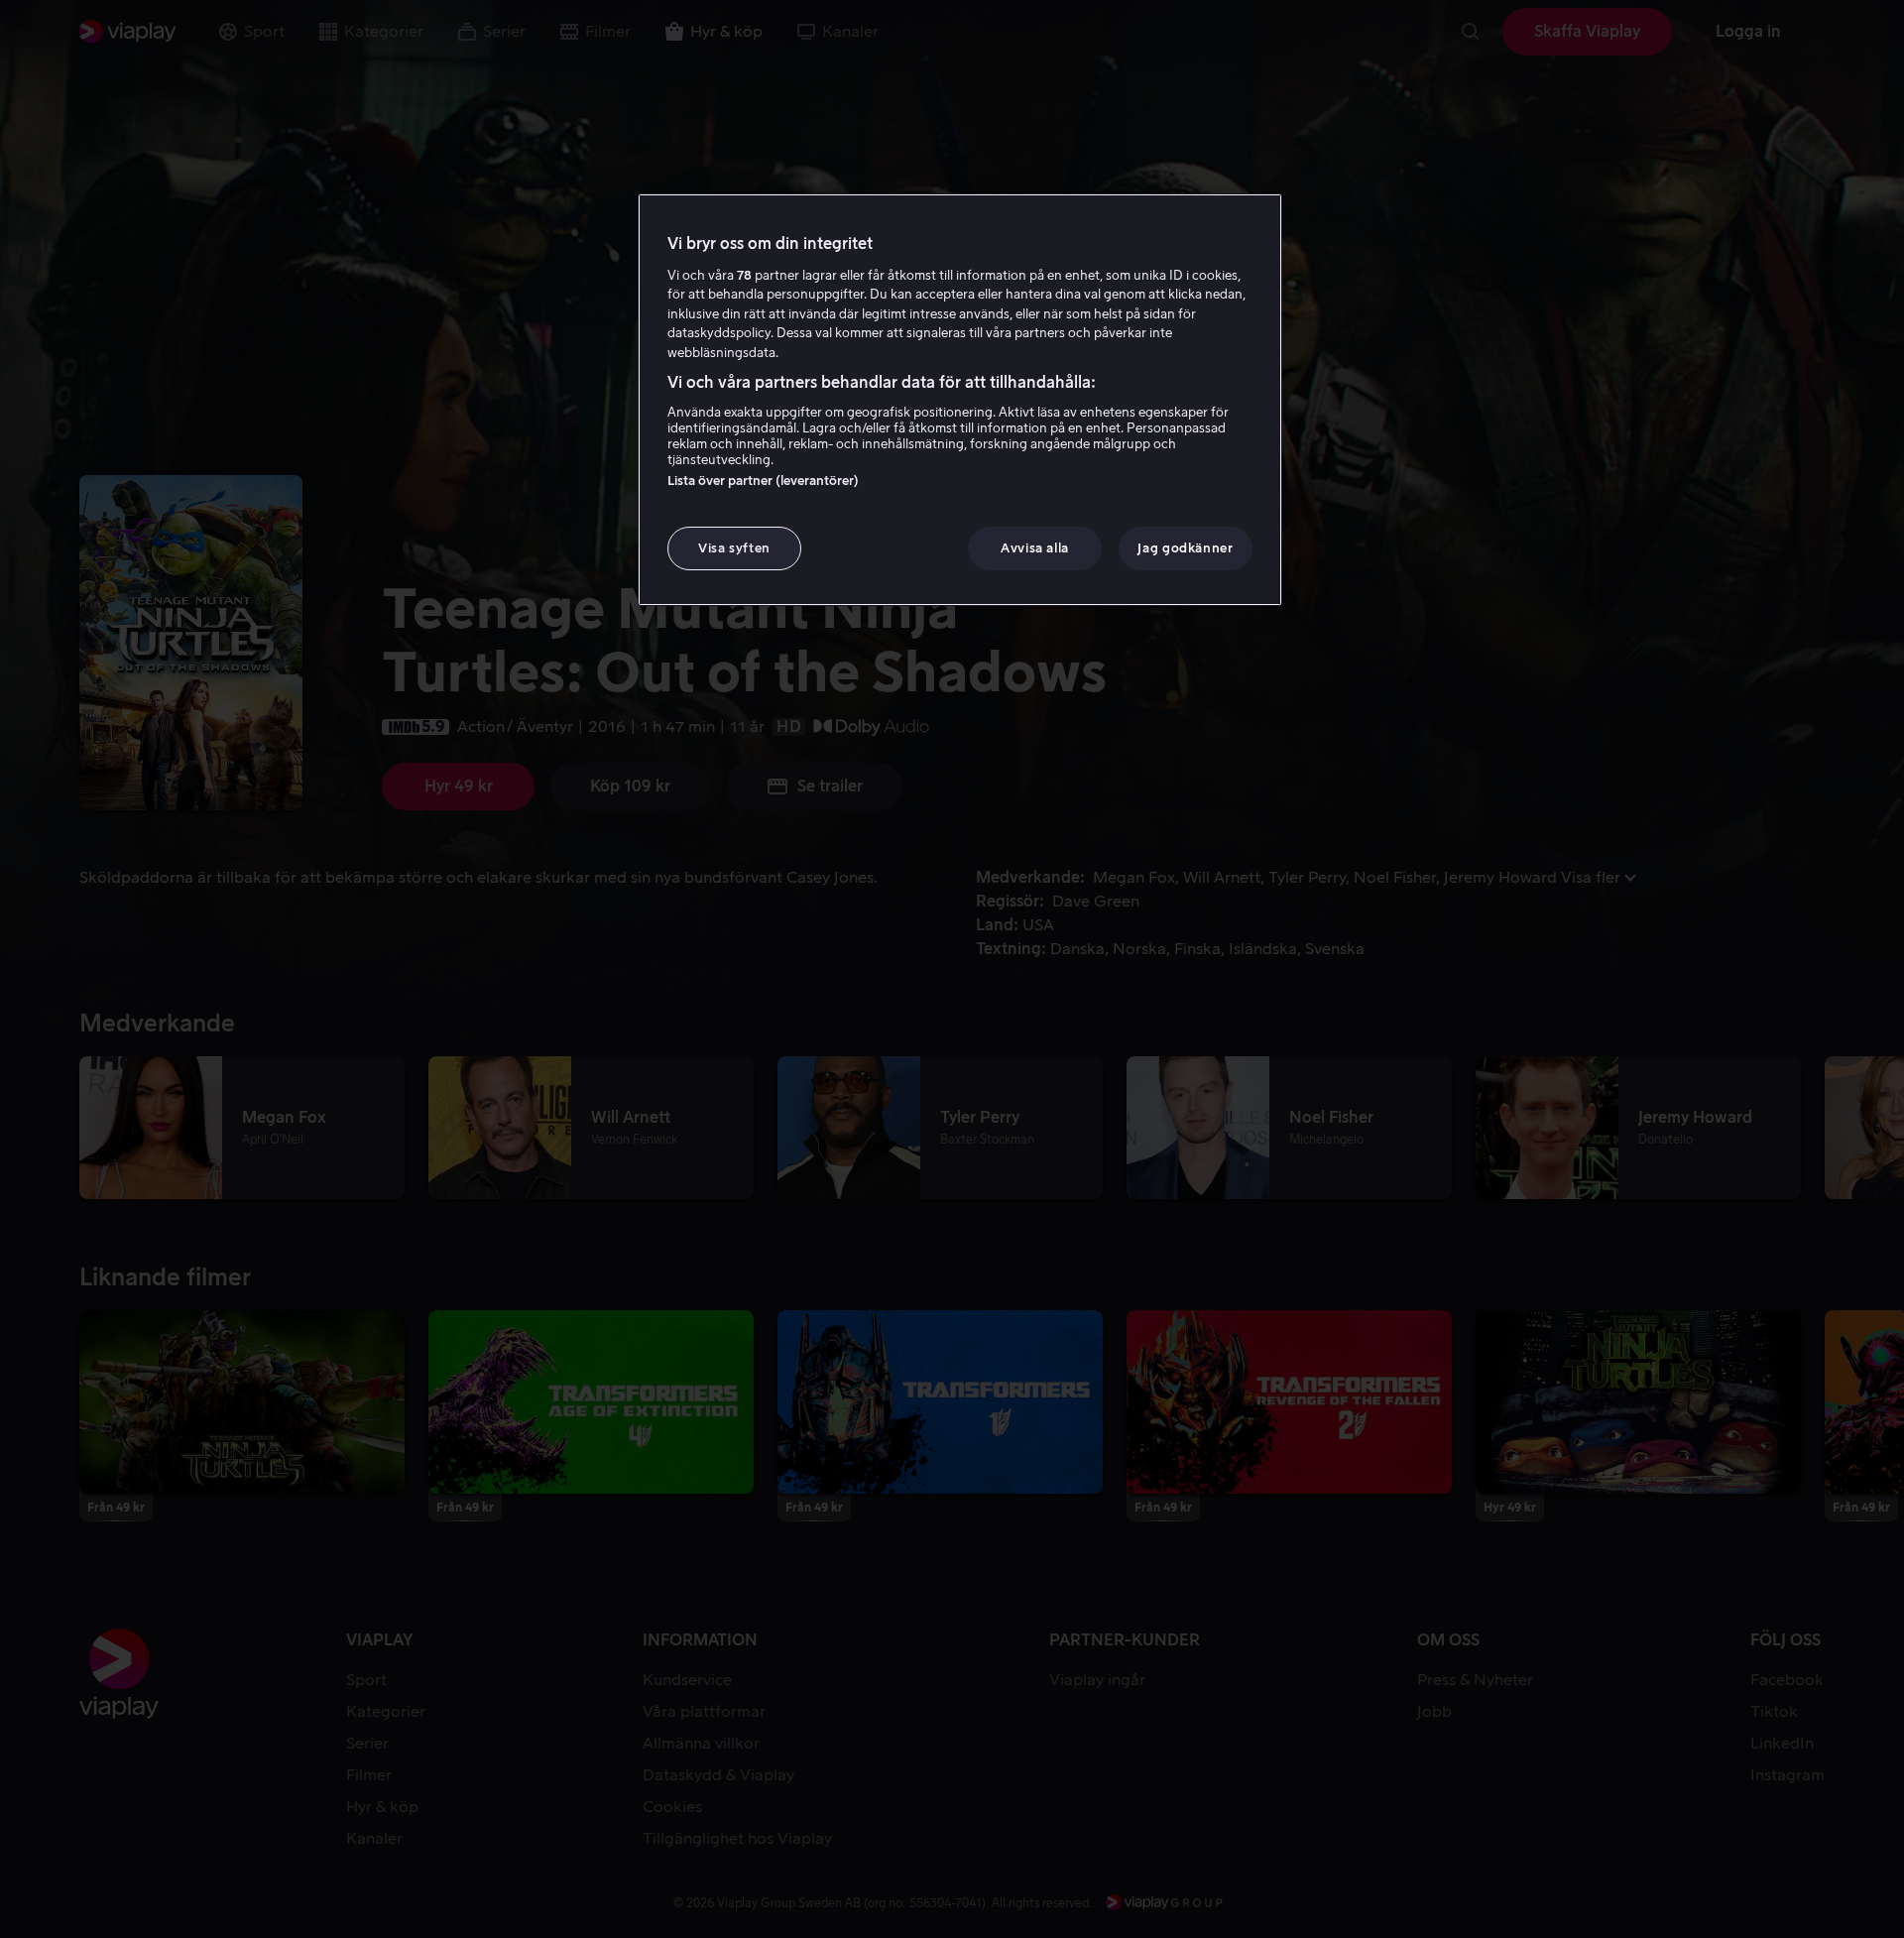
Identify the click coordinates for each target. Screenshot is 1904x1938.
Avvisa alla (1035, 548)
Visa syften (734, 548)
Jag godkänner (1185, 548)
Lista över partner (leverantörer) (763, 481)
